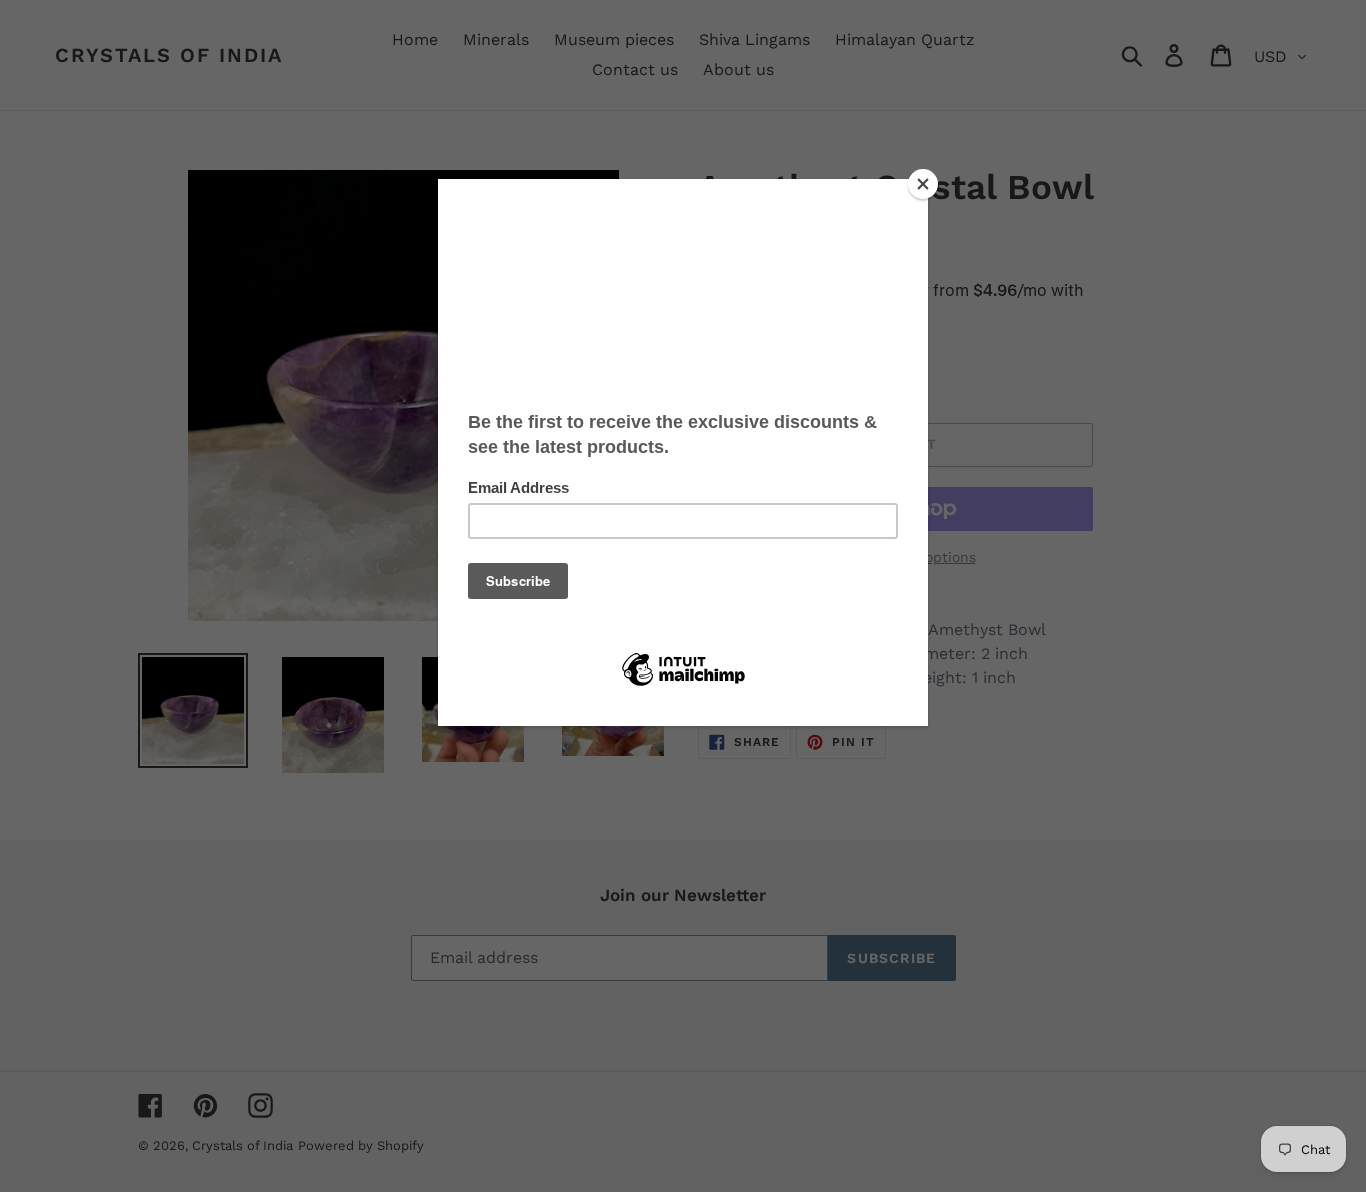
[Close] (923, 184)
